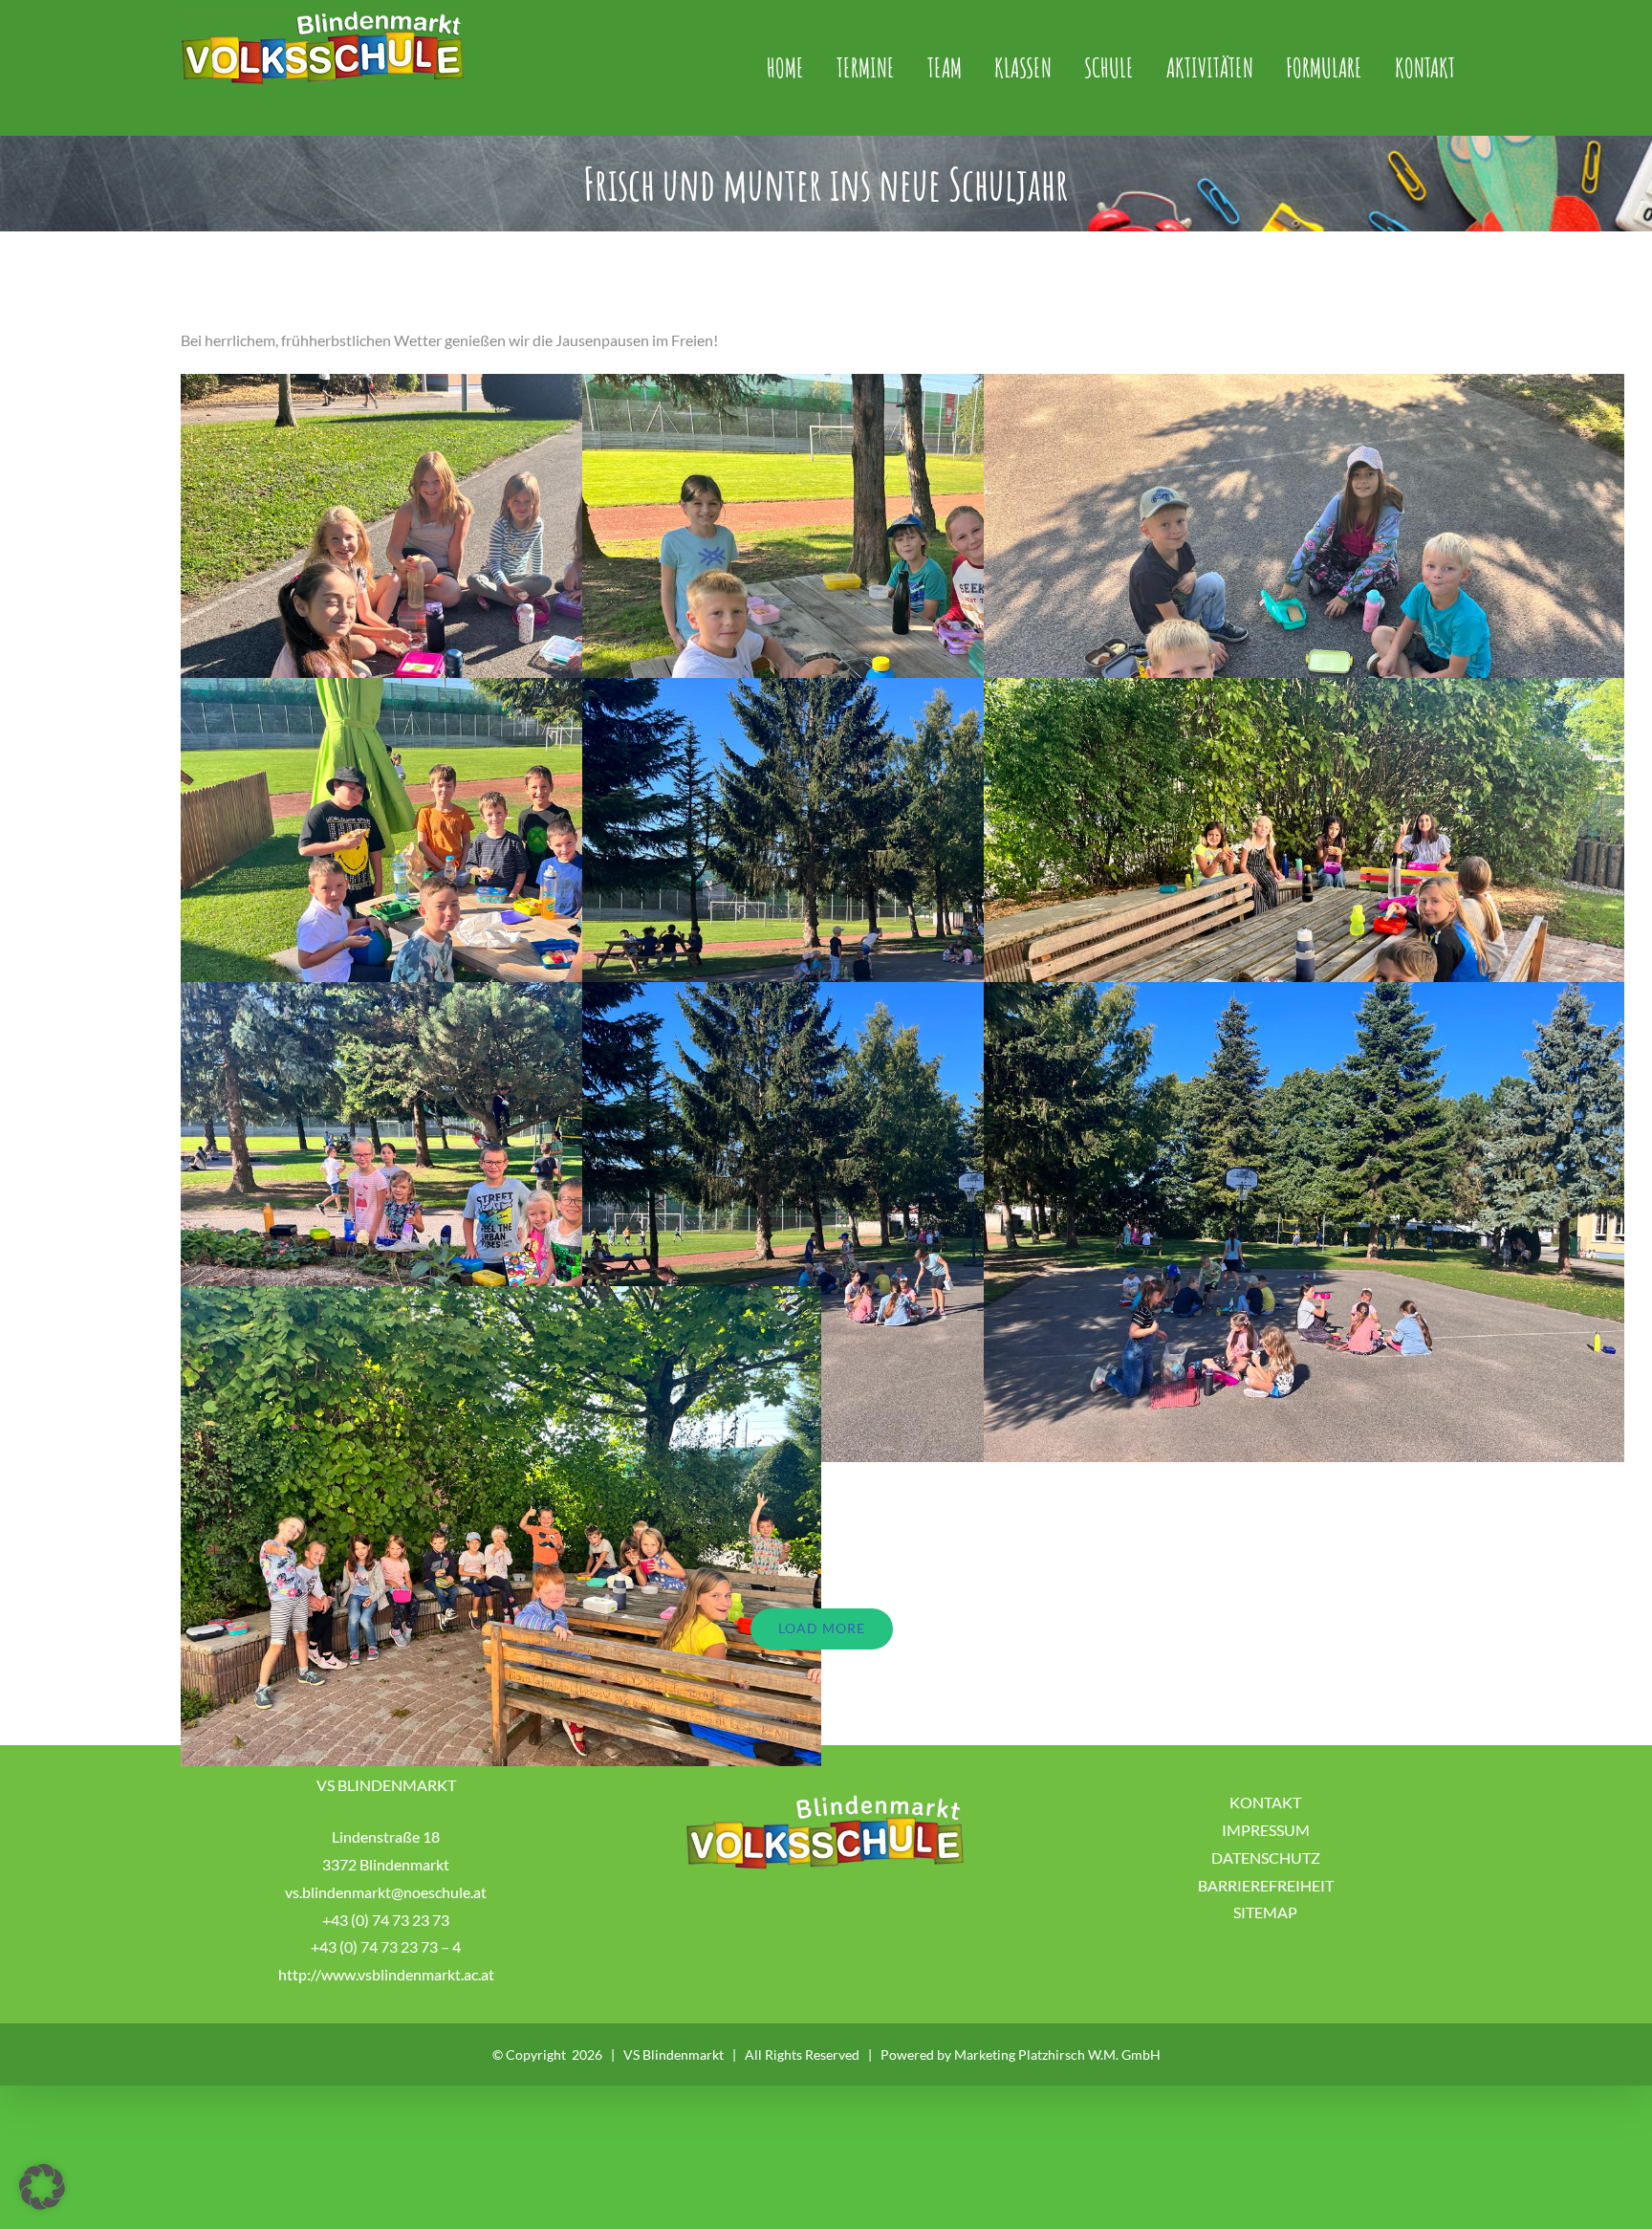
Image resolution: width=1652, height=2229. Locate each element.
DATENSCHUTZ (1266, 1857)
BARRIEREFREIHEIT (1266, 1885)
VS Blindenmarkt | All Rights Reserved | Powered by (789, 2054)
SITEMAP (1265, 1912)
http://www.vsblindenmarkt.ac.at (386, 1974)
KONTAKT (1265, 1802)
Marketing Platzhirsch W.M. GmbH (1057, 2054)
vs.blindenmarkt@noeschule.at (386, 1892)
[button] (42, 2187)
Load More (822, 1628)
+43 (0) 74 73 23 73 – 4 (386, 1946)
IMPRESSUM (1266, 1830)
